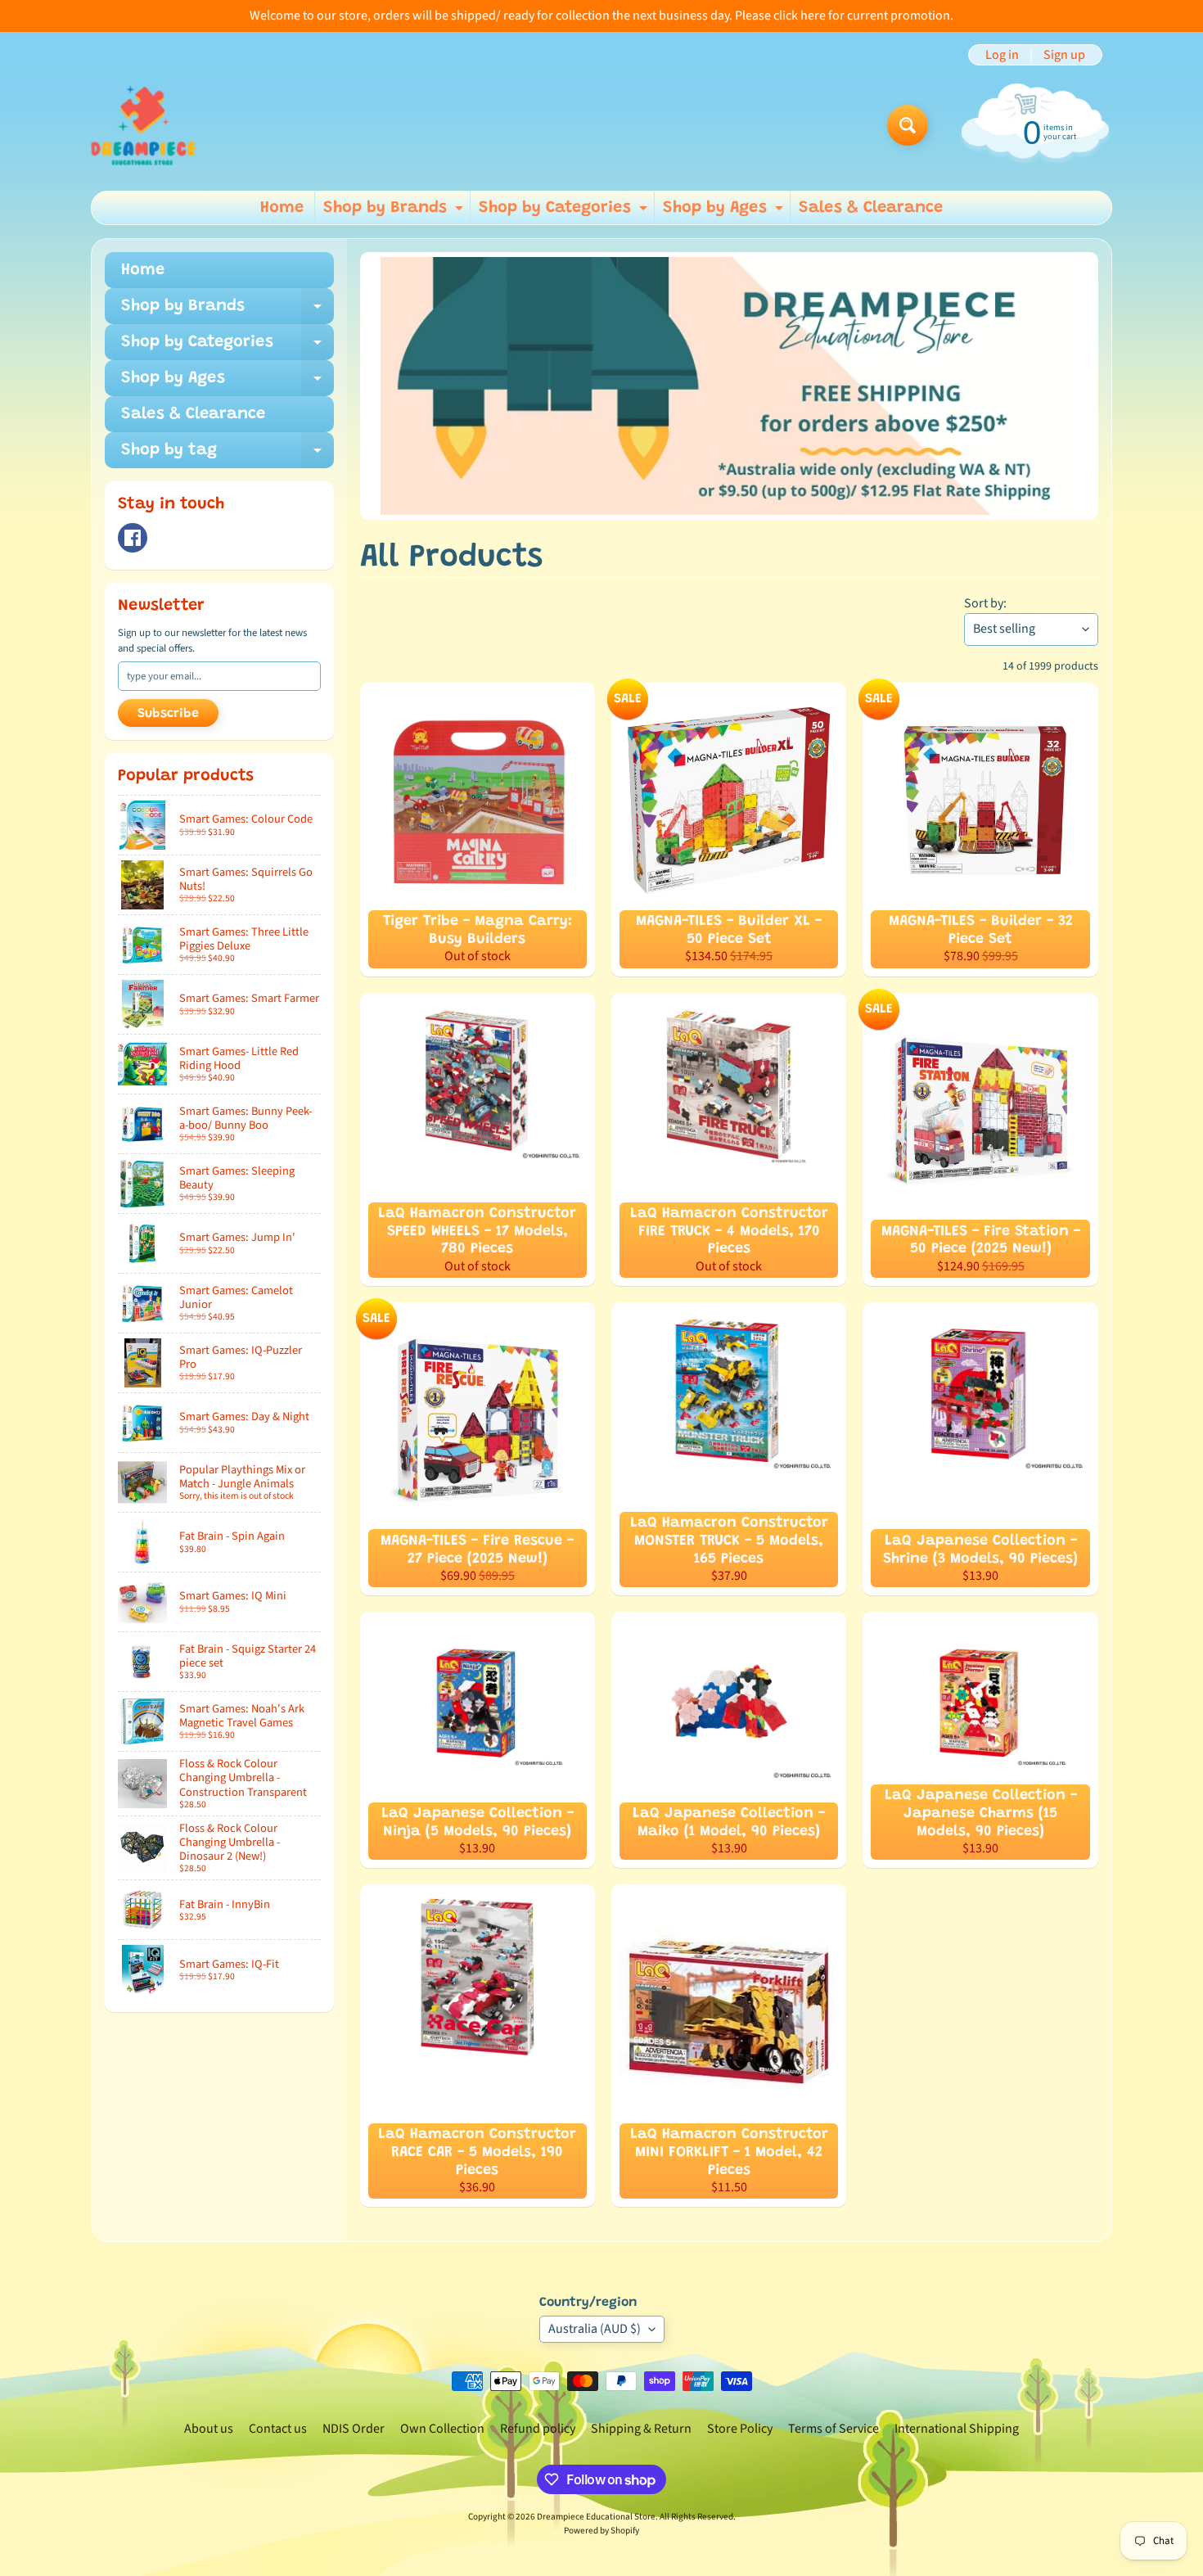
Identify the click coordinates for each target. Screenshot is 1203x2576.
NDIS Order (354, 2429)
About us (209, 2429)
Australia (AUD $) (595, 2329)
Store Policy (740, 2429)
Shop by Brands (395, 212)
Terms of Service (834, 2429)
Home (282, 208)
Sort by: (985, 603)
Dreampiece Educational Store (596, 2517)
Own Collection (442, 2429)
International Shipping (957, 2429)
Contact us (278, 2429)
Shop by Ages (725, 212)
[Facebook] (133, 538)
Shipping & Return (641, 2429)
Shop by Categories (565, 212)
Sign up (1064, 55)
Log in (1002, 55)
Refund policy (538, 2429)
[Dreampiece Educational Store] (143, 125)
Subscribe (168, 714)
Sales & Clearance (871, 208)
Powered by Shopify (601, 2531)
